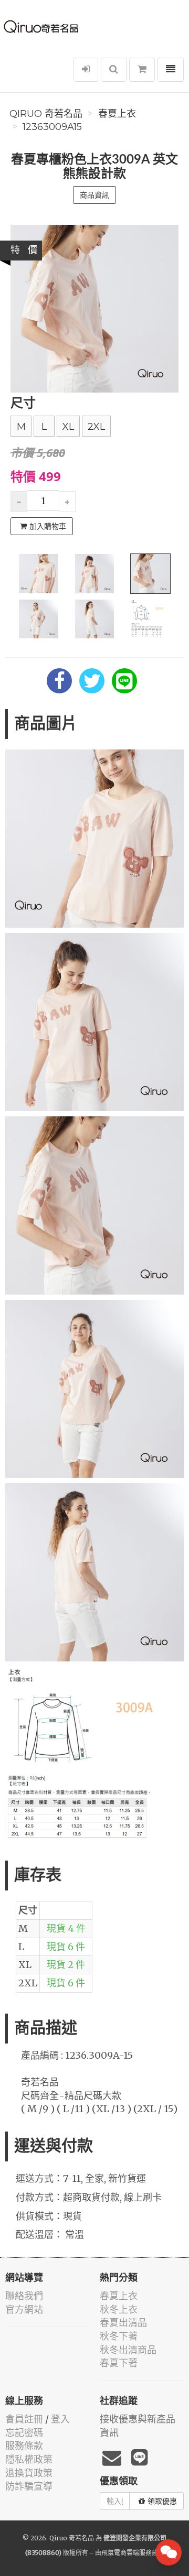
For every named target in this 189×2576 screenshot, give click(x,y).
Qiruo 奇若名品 (46, 114)
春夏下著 (119, 2363)
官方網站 (24, 2309)
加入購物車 (48, 526)
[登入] (86, 70)
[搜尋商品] (114, 70)
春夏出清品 (123, 2323)
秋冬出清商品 (128, 2350)
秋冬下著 (119, 2336)
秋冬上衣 (119, 2309)
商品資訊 (94, 195)
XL (68, 427)
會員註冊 (24, 2419)
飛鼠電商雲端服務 (127, 2553)
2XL (96, 427)
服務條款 (24, 2446)
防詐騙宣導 (29, 2486)
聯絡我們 (24, 2296)
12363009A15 (52, 127)
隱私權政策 (29, 2459)
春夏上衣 (117, 114)
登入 (60, 2419)
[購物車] (142, 70)
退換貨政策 (29, 2473)
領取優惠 (162, 2501)
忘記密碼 (24, 2433)
